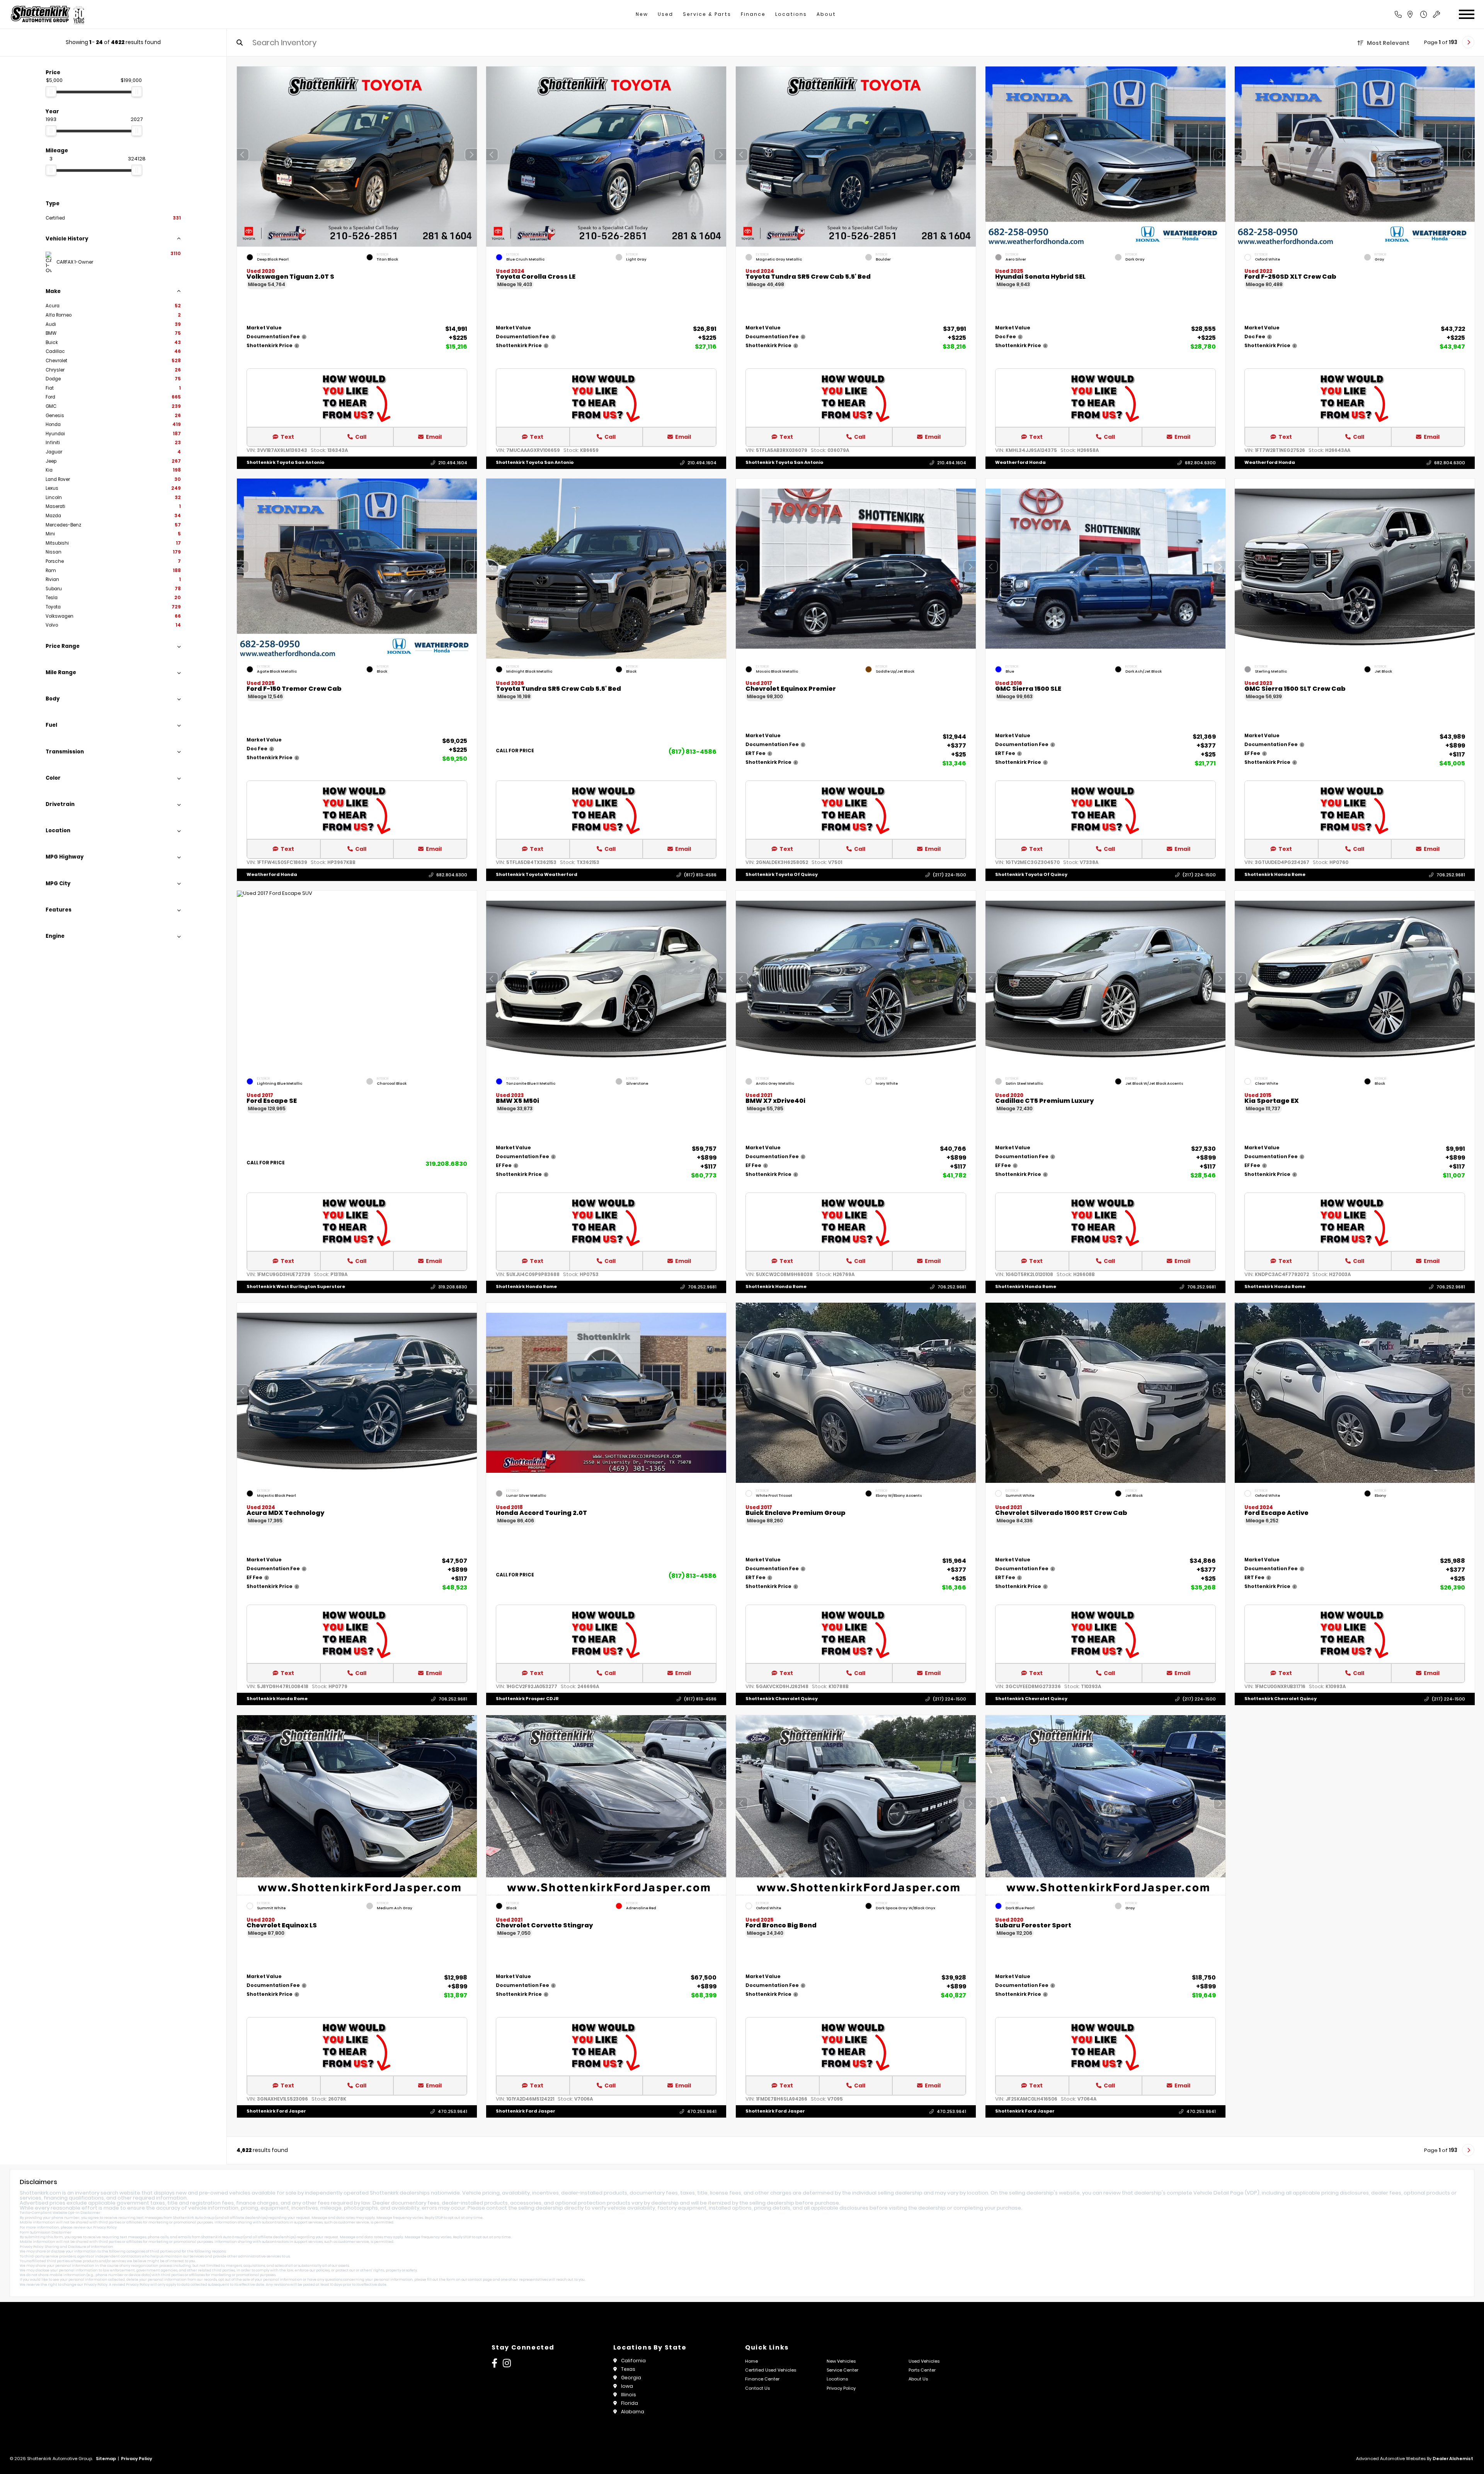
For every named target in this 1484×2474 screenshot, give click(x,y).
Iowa (627, 2386)
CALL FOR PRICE (515, 751)
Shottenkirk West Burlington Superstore (296, 1287)
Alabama (633, 2412)
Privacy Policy (105, 2227)
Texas (628, 2369)
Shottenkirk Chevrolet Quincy (782, 1699)
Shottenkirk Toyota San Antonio (285, 462)
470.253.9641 (452, 2111)
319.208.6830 (446, 1164)
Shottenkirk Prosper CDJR (527, 1699)
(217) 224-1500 (950, 875)
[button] (471, 155)
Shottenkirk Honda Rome (1275, 875)
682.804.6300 (1200, 463)
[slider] (51, 92)
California (633, 2361)
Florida (630, 2403)
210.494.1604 (452, 463)
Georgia (631, 2378)
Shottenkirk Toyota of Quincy (782, 875)
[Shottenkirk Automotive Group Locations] (1418, 14)
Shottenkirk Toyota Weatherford (537, 875)
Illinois (629, 2395)
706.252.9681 (1451, 875)
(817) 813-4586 (693, 752)
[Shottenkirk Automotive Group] (47, 14)
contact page (480, 2280)
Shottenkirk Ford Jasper (276, 2111)
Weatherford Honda (1020, 462)
